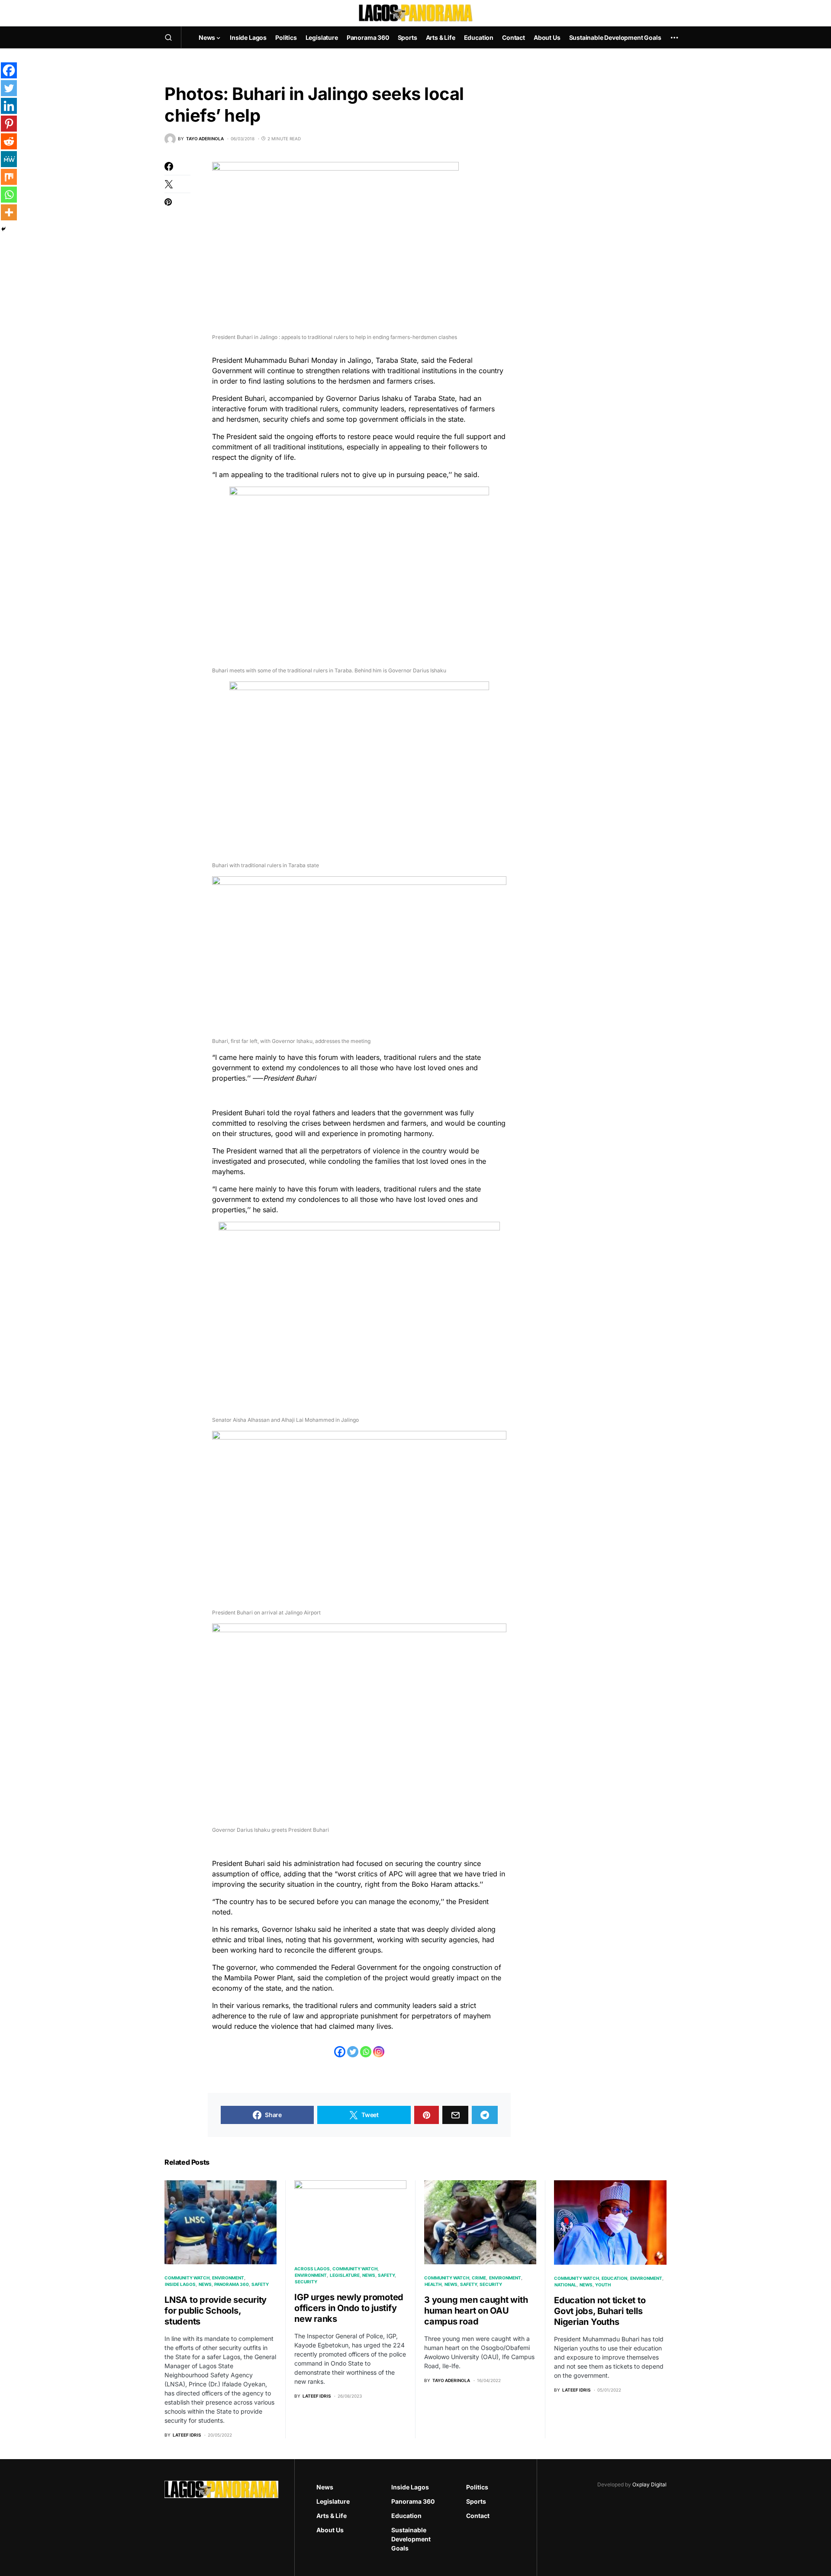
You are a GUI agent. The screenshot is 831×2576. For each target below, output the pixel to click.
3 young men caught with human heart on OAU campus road (476, 2311)
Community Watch (187, 2278)
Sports (476, 2501)
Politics (477, 2487)
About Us (330, 2530)
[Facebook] (340, 2052)
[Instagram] (379, 2052)
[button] (168, 37)
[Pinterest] (9, 124)
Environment (228, 2278)
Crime (479, 2278)
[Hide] (3, 229)
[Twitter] (353, 2052)
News (205, 2284)
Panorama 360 (232, 2284)
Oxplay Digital (649, 2484)
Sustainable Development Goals (411, 2539)
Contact (478, 2516)
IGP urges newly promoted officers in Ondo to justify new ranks (349, 2308)
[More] (9, 212)
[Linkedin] (9, 106)
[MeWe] (9, 159)
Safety (260, 2284)
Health (433, 2284)
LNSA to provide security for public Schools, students (216, 2311)
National (565, 2285)
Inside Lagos (180, 2284)
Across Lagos (312, 2269)
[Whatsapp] (366, 2052)
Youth (603, 2285)
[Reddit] (9, 141)
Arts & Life (332, 2516)
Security (306, 2282)
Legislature (345, 2275)
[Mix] (9, 177)
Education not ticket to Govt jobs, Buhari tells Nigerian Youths (600, 2311)
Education (614, 2278)
